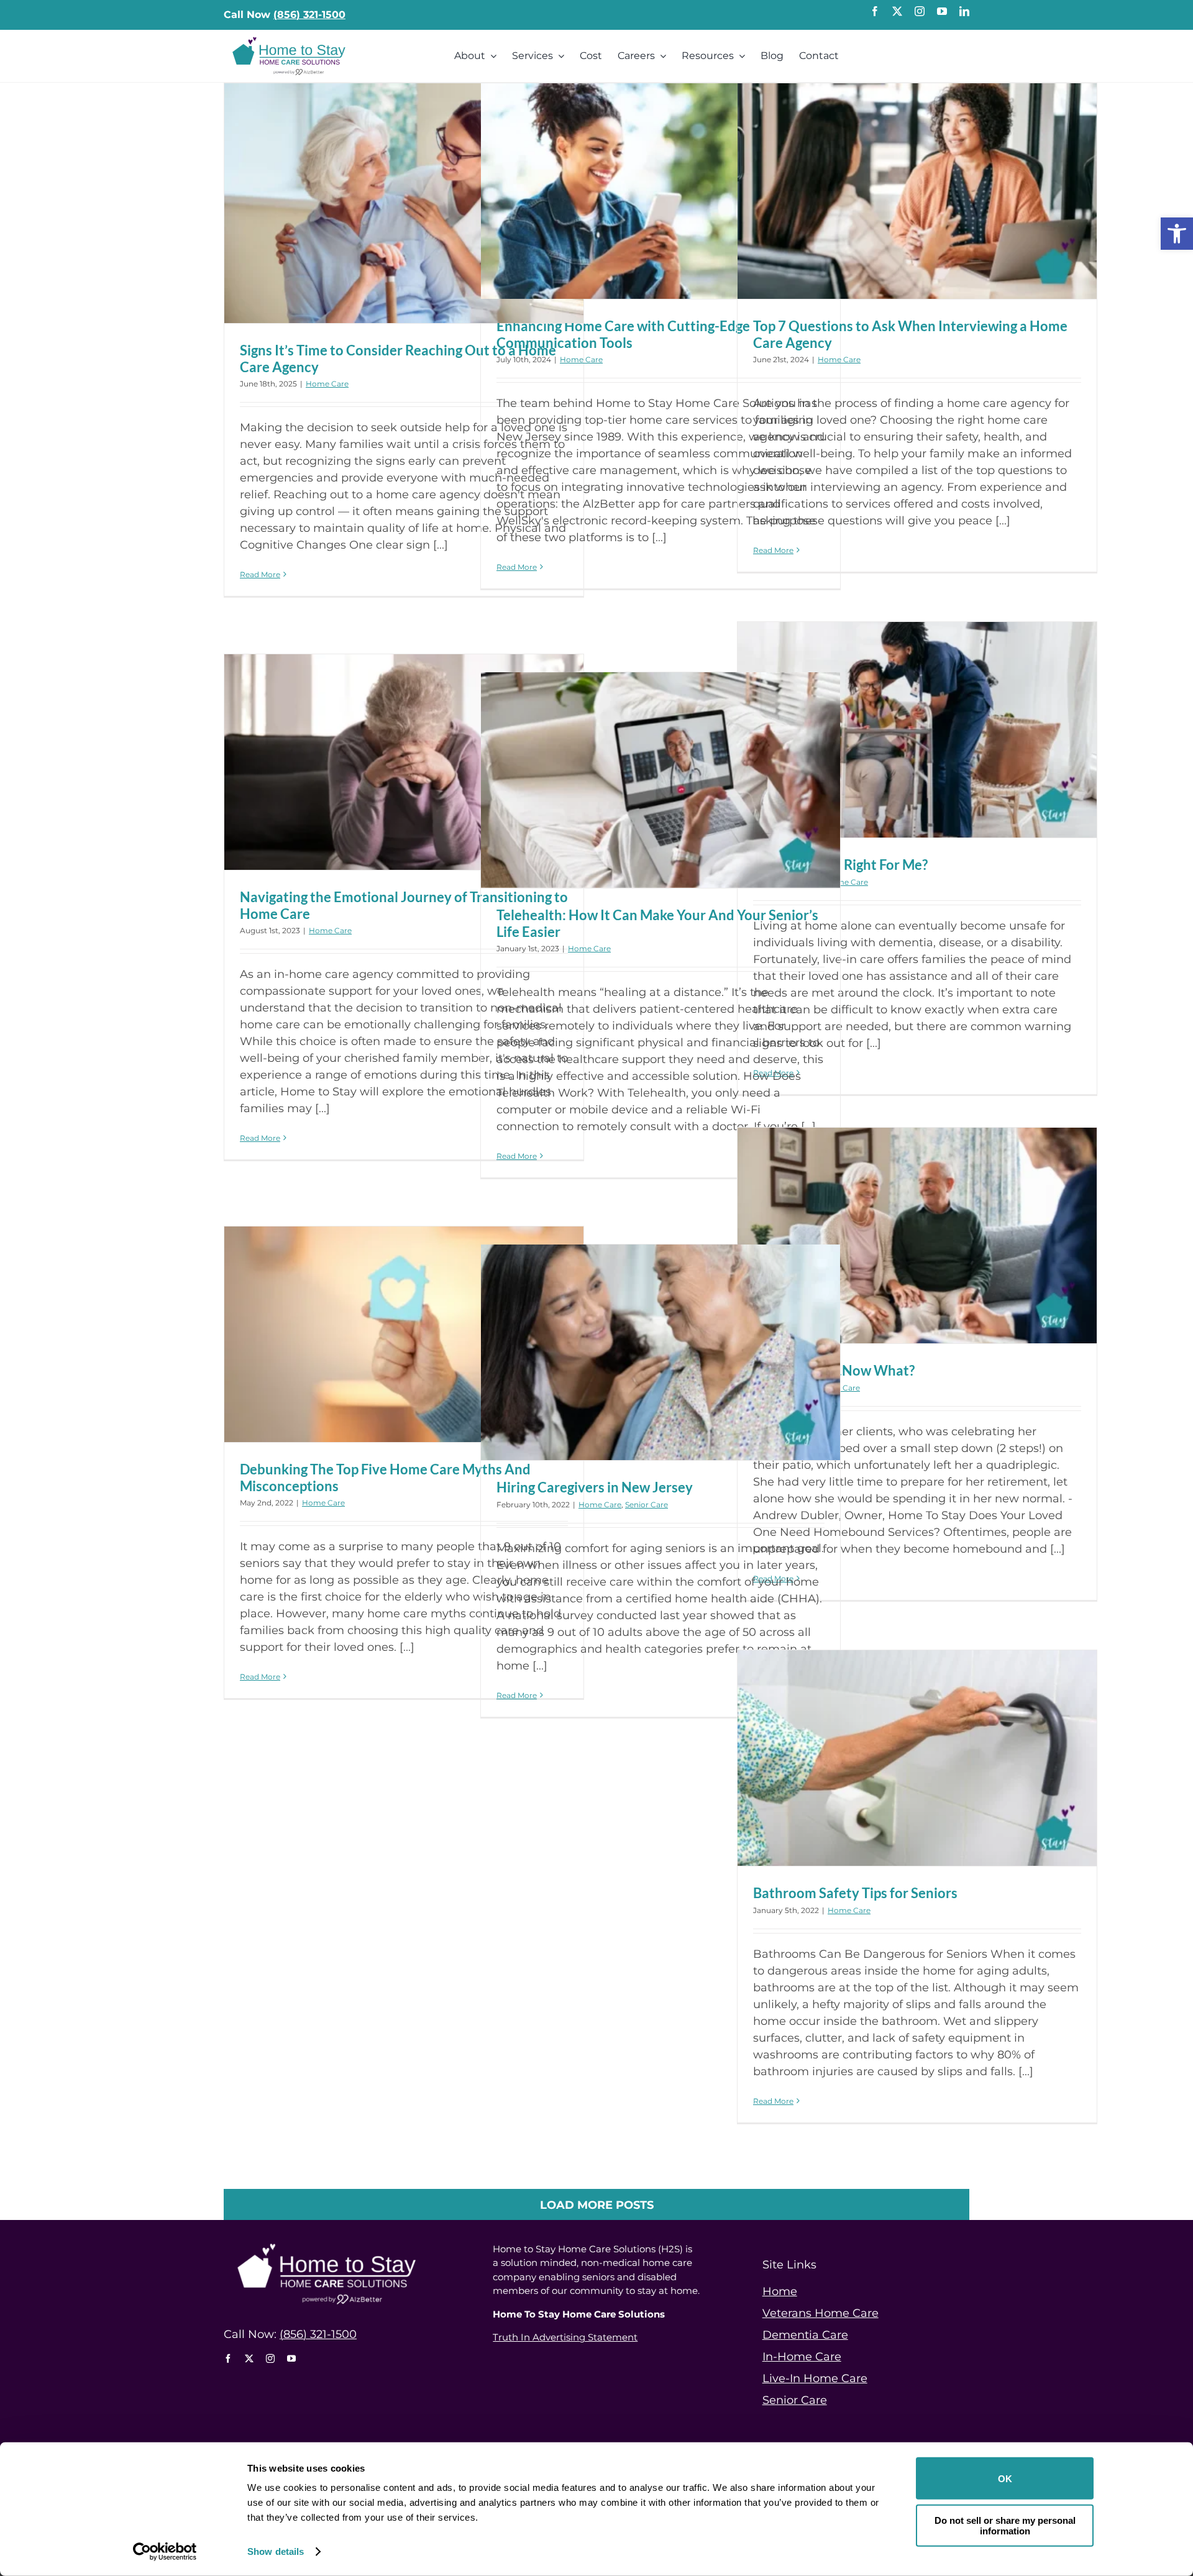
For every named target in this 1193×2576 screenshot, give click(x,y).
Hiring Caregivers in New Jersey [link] (595, 1487)
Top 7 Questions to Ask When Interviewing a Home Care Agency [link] (910, 334)
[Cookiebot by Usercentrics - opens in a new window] (165, 2552)
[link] (1177, 234)
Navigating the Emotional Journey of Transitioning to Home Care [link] (404, 905)
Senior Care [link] (647, 1505)
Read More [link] (260, 574)
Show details (276, 2551)
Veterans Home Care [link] (820, 2313)
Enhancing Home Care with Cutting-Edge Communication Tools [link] (623, 334)
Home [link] (780, 2291)
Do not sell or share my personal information (1005, 2525)
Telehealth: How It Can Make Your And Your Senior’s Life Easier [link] (657, 923)
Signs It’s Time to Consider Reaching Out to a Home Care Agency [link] (398, 358)
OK (1005, 2478)
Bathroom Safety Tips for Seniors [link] (855, 1893)
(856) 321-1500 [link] (309, 15)
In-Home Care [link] (802, 2357)
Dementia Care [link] (805, 2335)
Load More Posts (597, 2205)
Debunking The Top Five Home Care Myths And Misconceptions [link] (385, 1477)
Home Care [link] (327, 384)
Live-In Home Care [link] (815, 2378)
